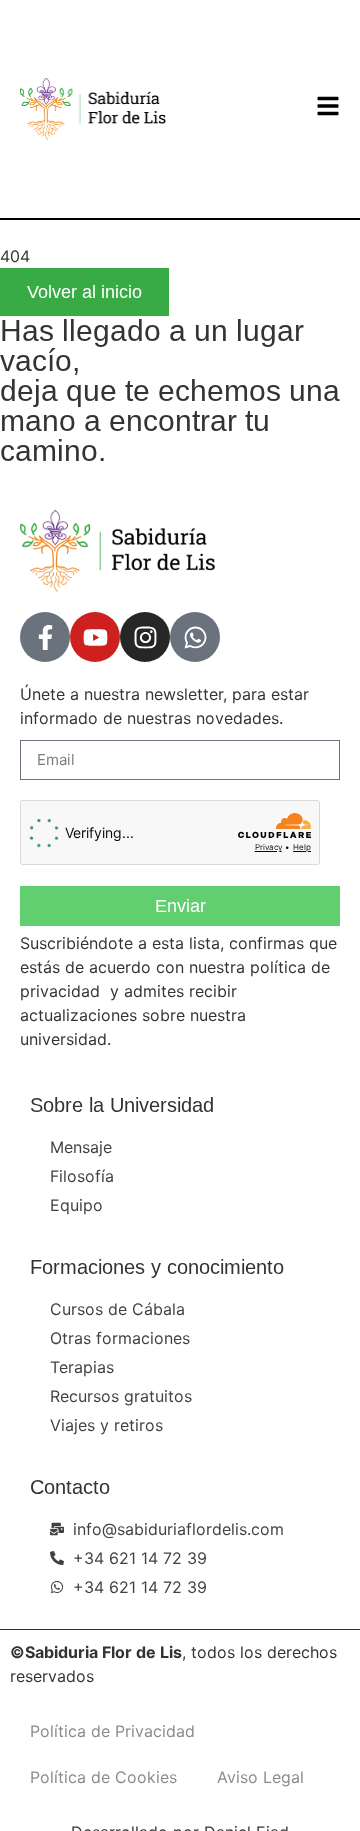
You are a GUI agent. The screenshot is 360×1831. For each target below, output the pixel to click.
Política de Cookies (103, 1777)
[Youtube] (95, 637)
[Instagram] (145, 637)
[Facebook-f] (45, 637)
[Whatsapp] (195, 637)
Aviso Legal (260, 1777)
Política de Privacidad (112, 1731)
